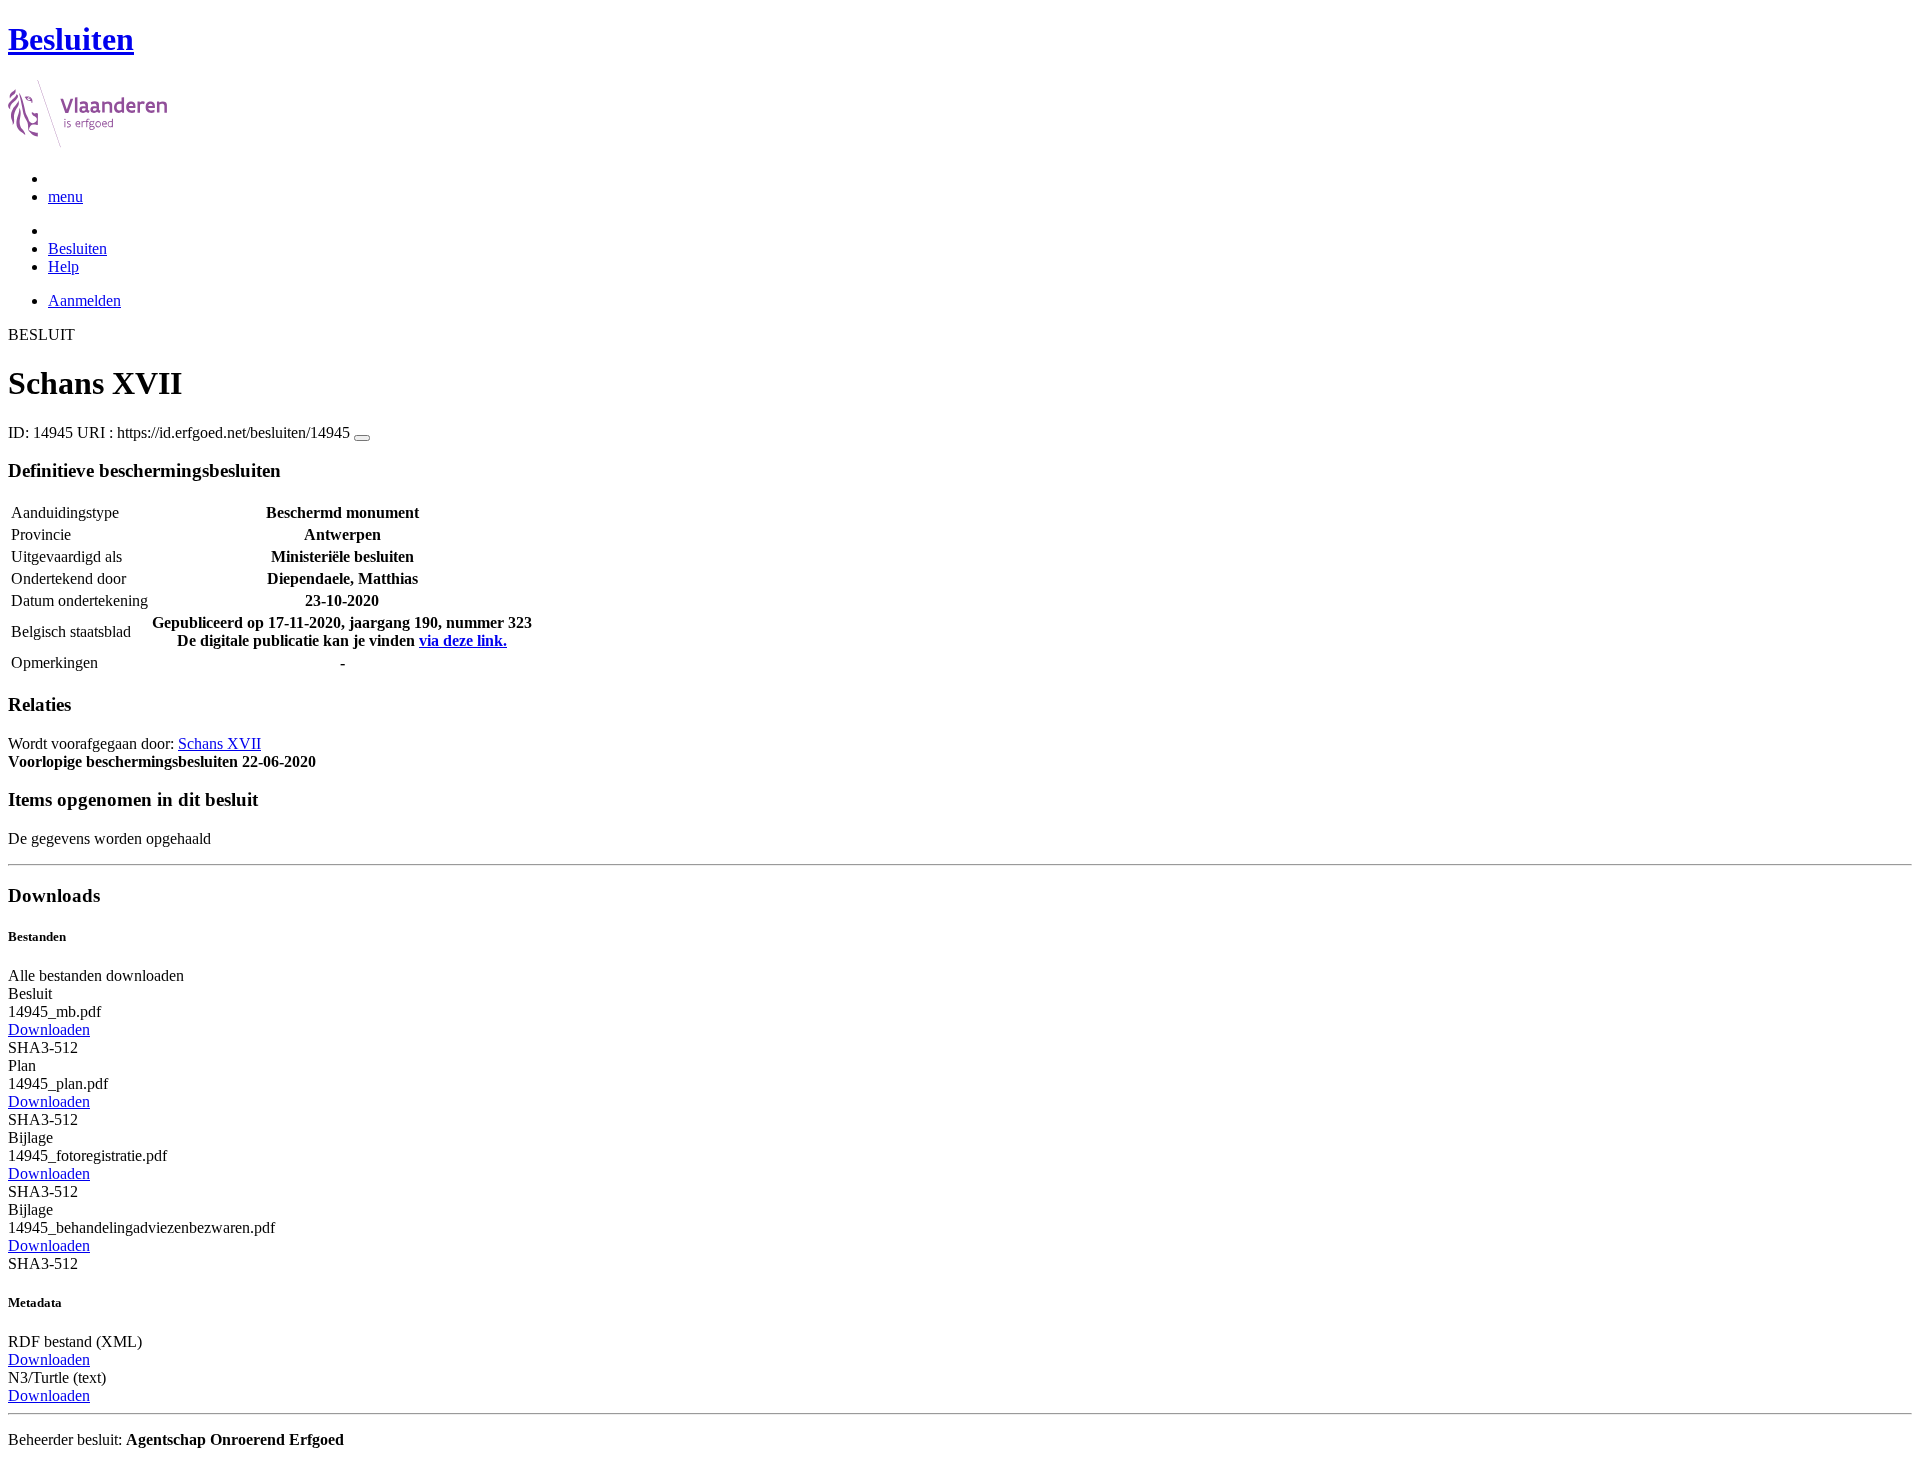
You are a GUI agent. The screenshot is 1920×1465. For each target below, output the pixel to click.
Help (63, 266)
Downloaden (49, 1029)
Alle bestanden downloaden (96, 975)
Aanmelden (84, 300)
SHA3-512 (43, 1047)
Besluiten (77, 248)
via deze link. (463, 640)
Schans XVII (219, 743)
